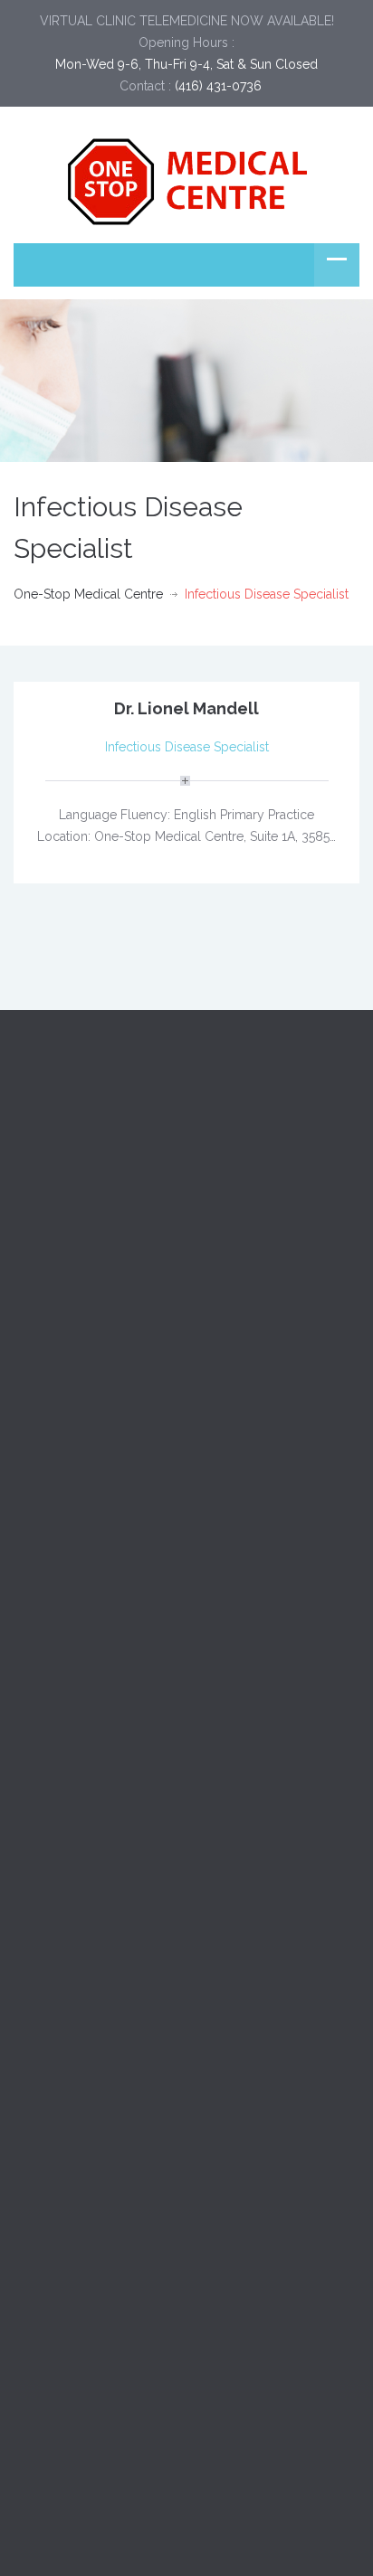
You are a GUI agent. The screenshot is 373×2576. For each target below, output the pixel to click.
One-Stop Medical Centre (88, 594)
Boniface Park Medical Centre (99, 1351)
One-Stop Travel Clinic (80, 1392)
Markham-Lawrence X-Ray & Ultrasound (131, 1432)
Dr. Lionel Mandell (186, 708)
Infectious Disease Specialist (187, 747)
